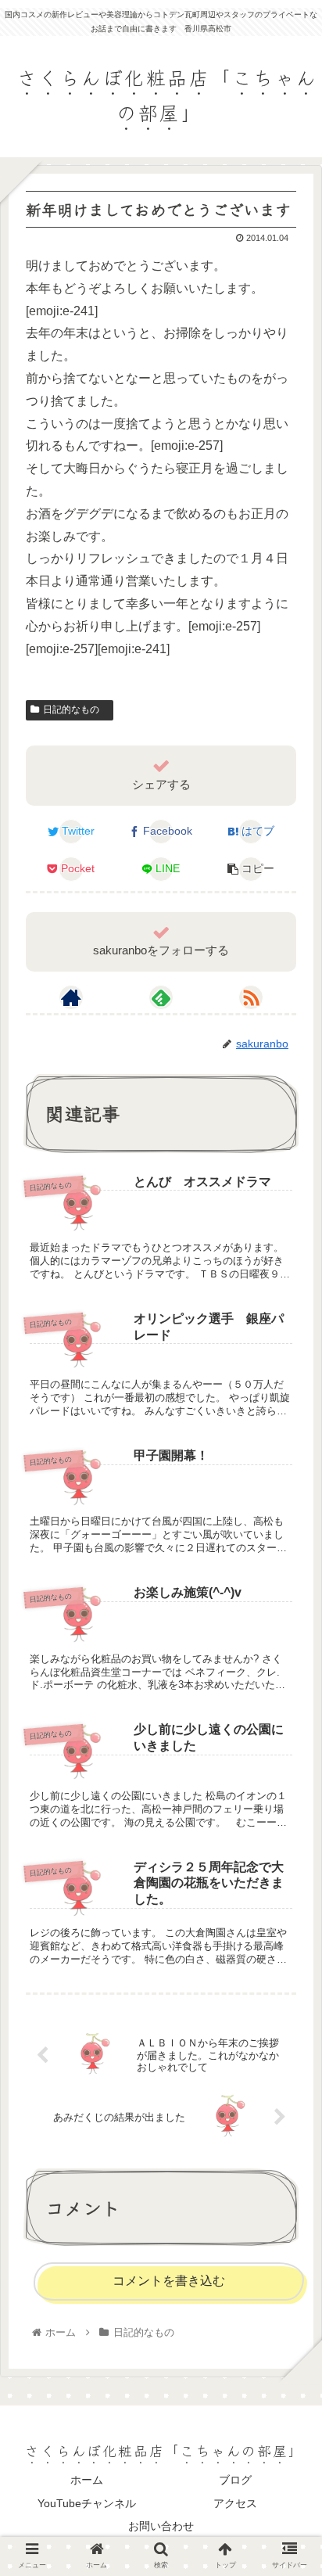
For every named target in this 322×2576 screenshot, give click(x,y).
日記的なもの (76, 710)
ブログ (235, 2480)
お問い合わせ (161, 2526)
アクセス (235, 2503)
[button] (289, 1790)
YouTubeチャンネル (87, 2503)
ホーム (87, 2480)
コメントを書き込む (169, 2281)
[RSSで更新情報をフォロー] (251, 997)
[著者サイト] (71, 997)
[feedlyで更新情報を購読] (161, 997)
